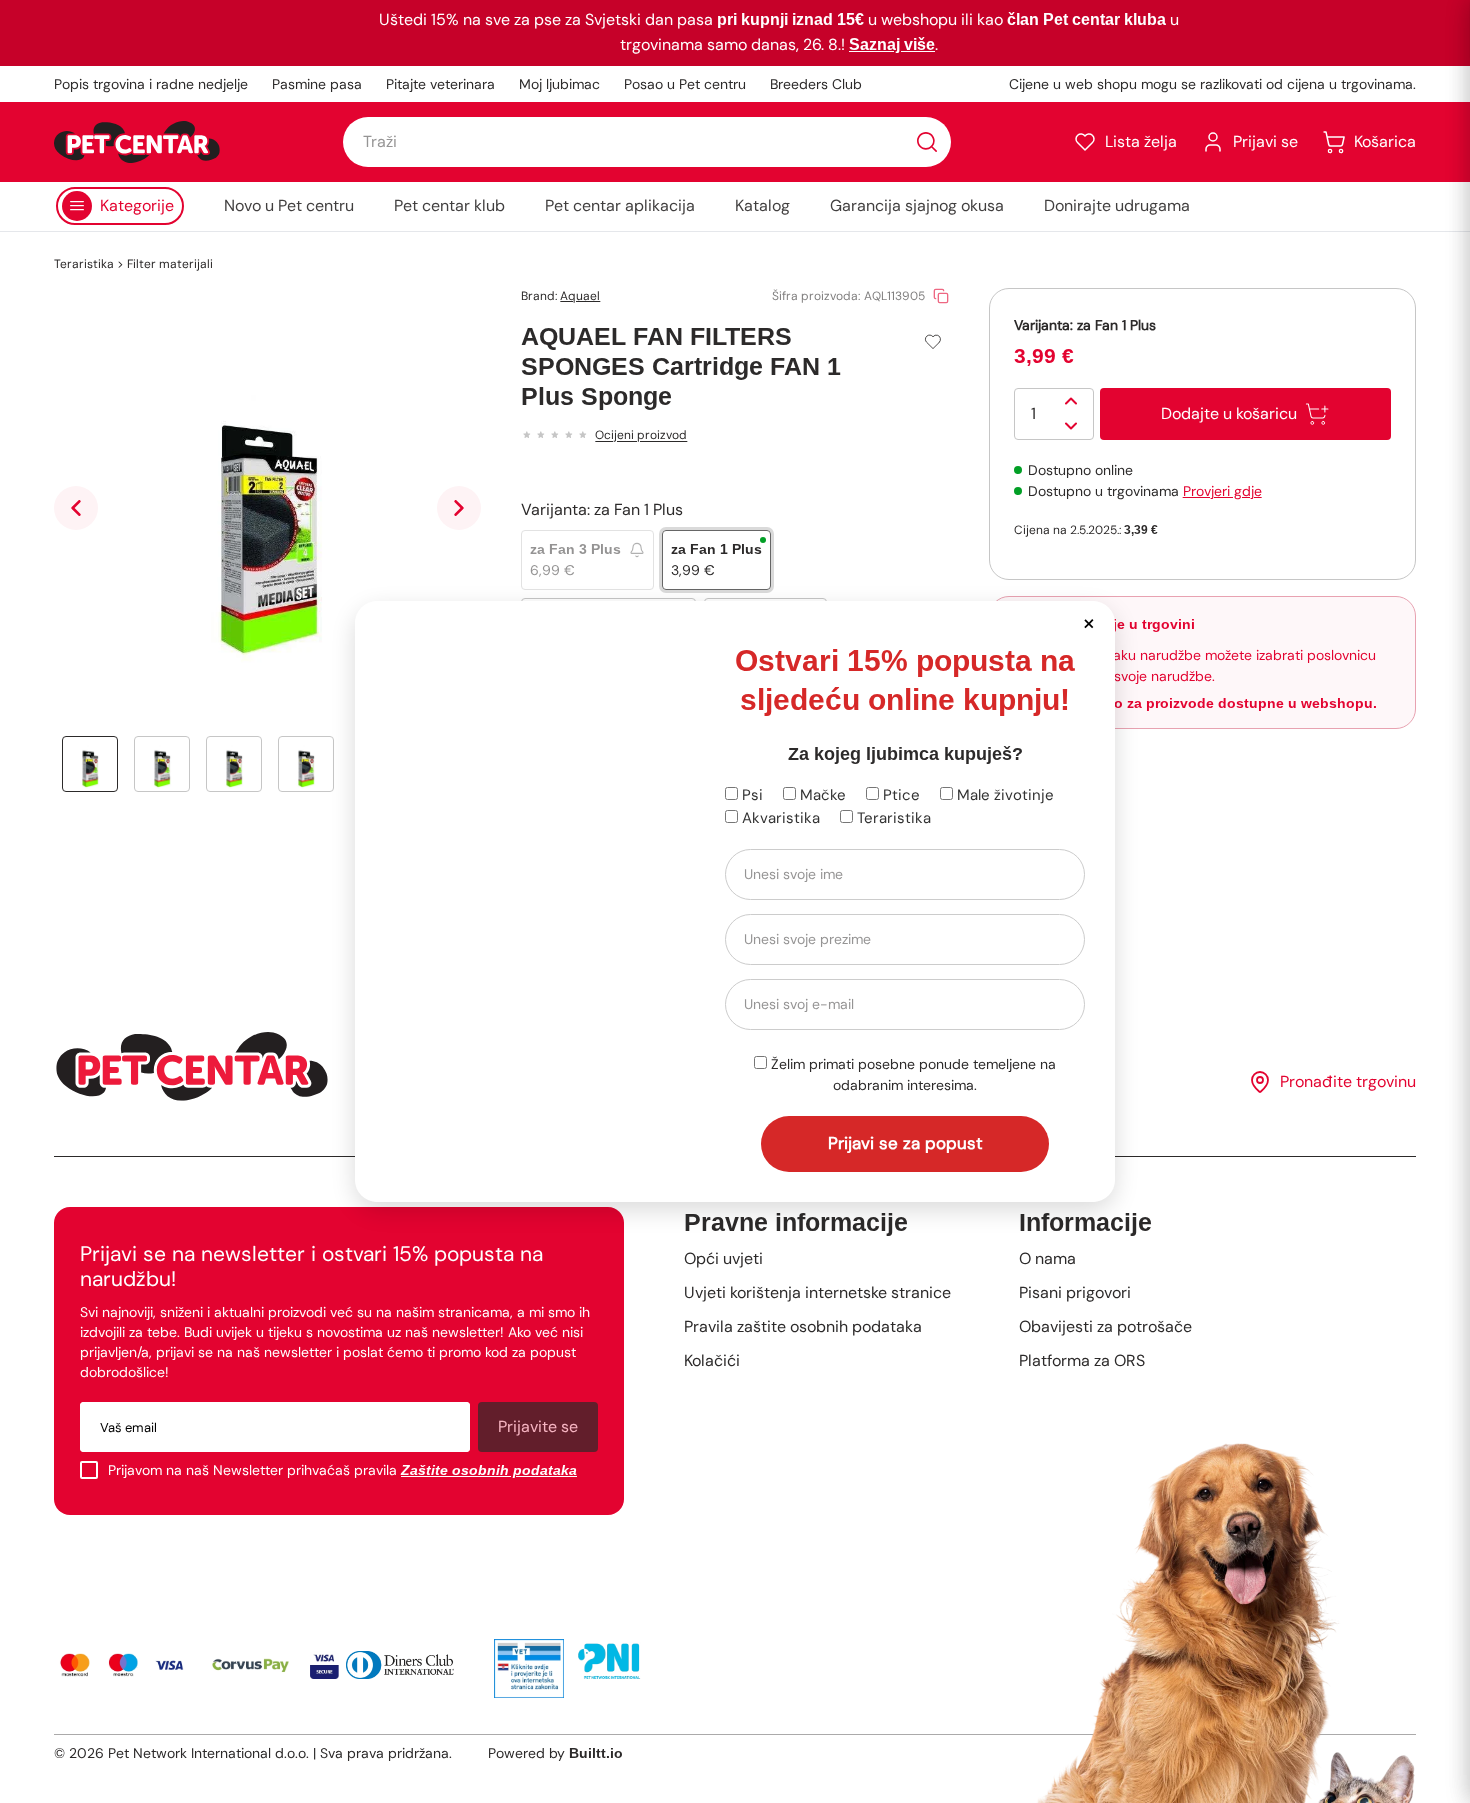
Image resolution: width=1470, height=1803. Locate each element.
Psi (750, 795)
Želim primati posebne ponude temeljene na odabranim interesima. (911, 1074)
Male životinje (1003, 795)
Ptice (899, 795)
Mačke (821, 795)
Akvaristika (779, 818)
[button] (1088, 622)
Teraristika (892, 818)
